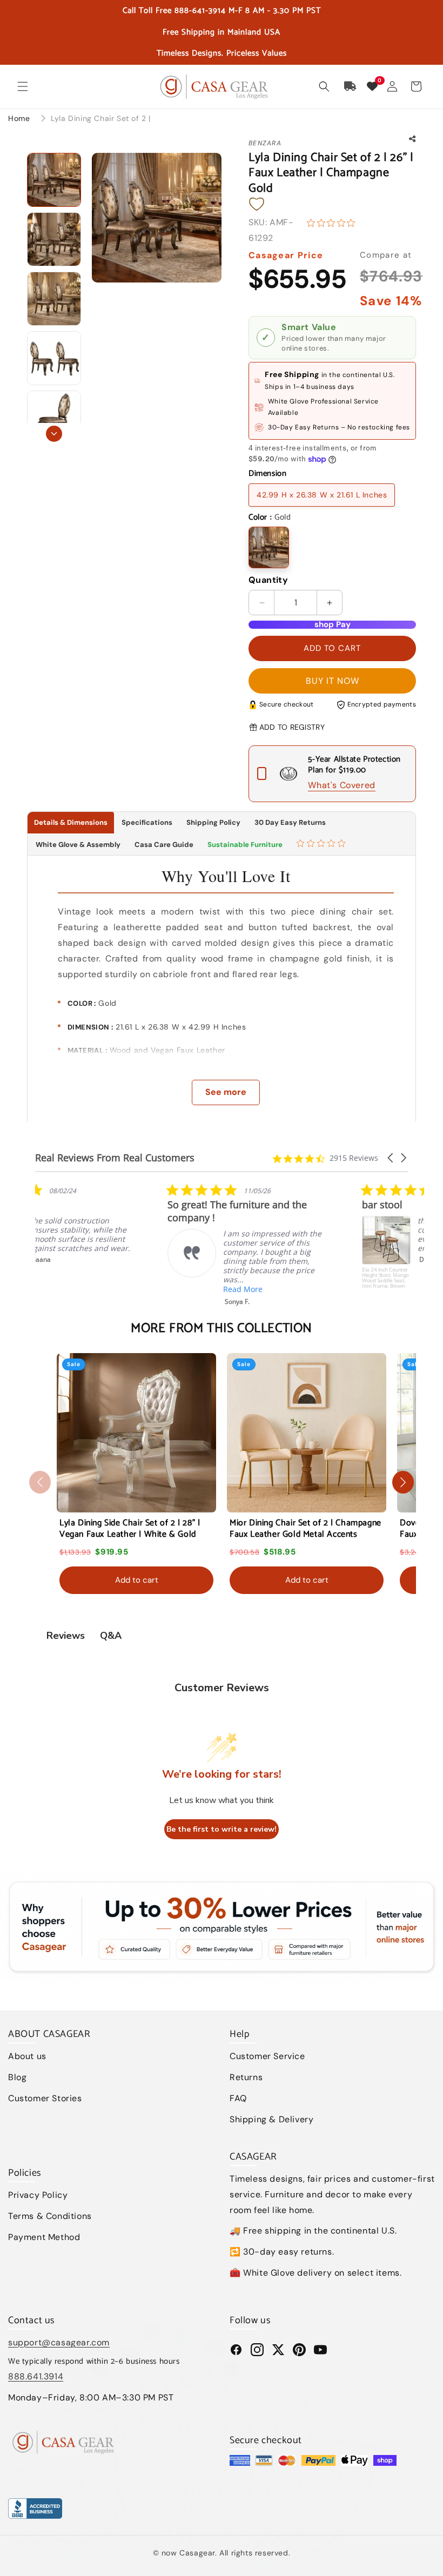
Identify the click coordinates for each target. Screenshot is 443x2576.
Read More (110, 1289)
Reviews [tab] (66, 1636)
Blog (17, 2077)
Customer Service (267, 2056)
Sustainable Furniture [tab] (245, 845)
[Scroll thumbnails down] (54, 434)
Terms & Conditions (50, 2216)
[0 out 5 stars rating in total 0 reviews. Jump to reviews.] (334, 223)
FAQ (238, 2098)
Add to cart (137, 1580)
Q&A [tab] (111, 1636)
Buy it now (333, 681)
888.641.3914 (36, 2376)
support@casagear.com (59, 2342)
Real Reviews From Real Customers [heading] (115, 1158)
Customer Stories (45, 2098)
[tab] (322, 845)
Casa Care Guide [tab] (164, 845)
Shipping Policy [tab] (213, 822)
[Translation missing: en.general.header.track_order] (351, 86)
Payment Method (44, 2237)
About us (27, 2056)
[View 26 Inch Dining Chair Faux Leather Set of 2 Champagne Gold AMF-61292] (54, 418)
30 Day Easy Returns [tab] (290, 822)
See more (226, 1092)
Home (19, 118)
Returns (246, 2077)
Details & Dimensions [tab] (71, 822)
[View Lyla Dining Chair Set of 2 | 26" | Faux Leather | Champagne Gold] (54, 180)
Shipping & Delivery (271, 2119)
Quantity (268, 580)
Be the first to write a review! (222, 1829)
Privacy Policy (38, 2195)
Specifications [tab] (147, 822)
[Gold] (269, 547)
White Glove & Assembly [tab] (77, 845)
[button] (23, 86)
